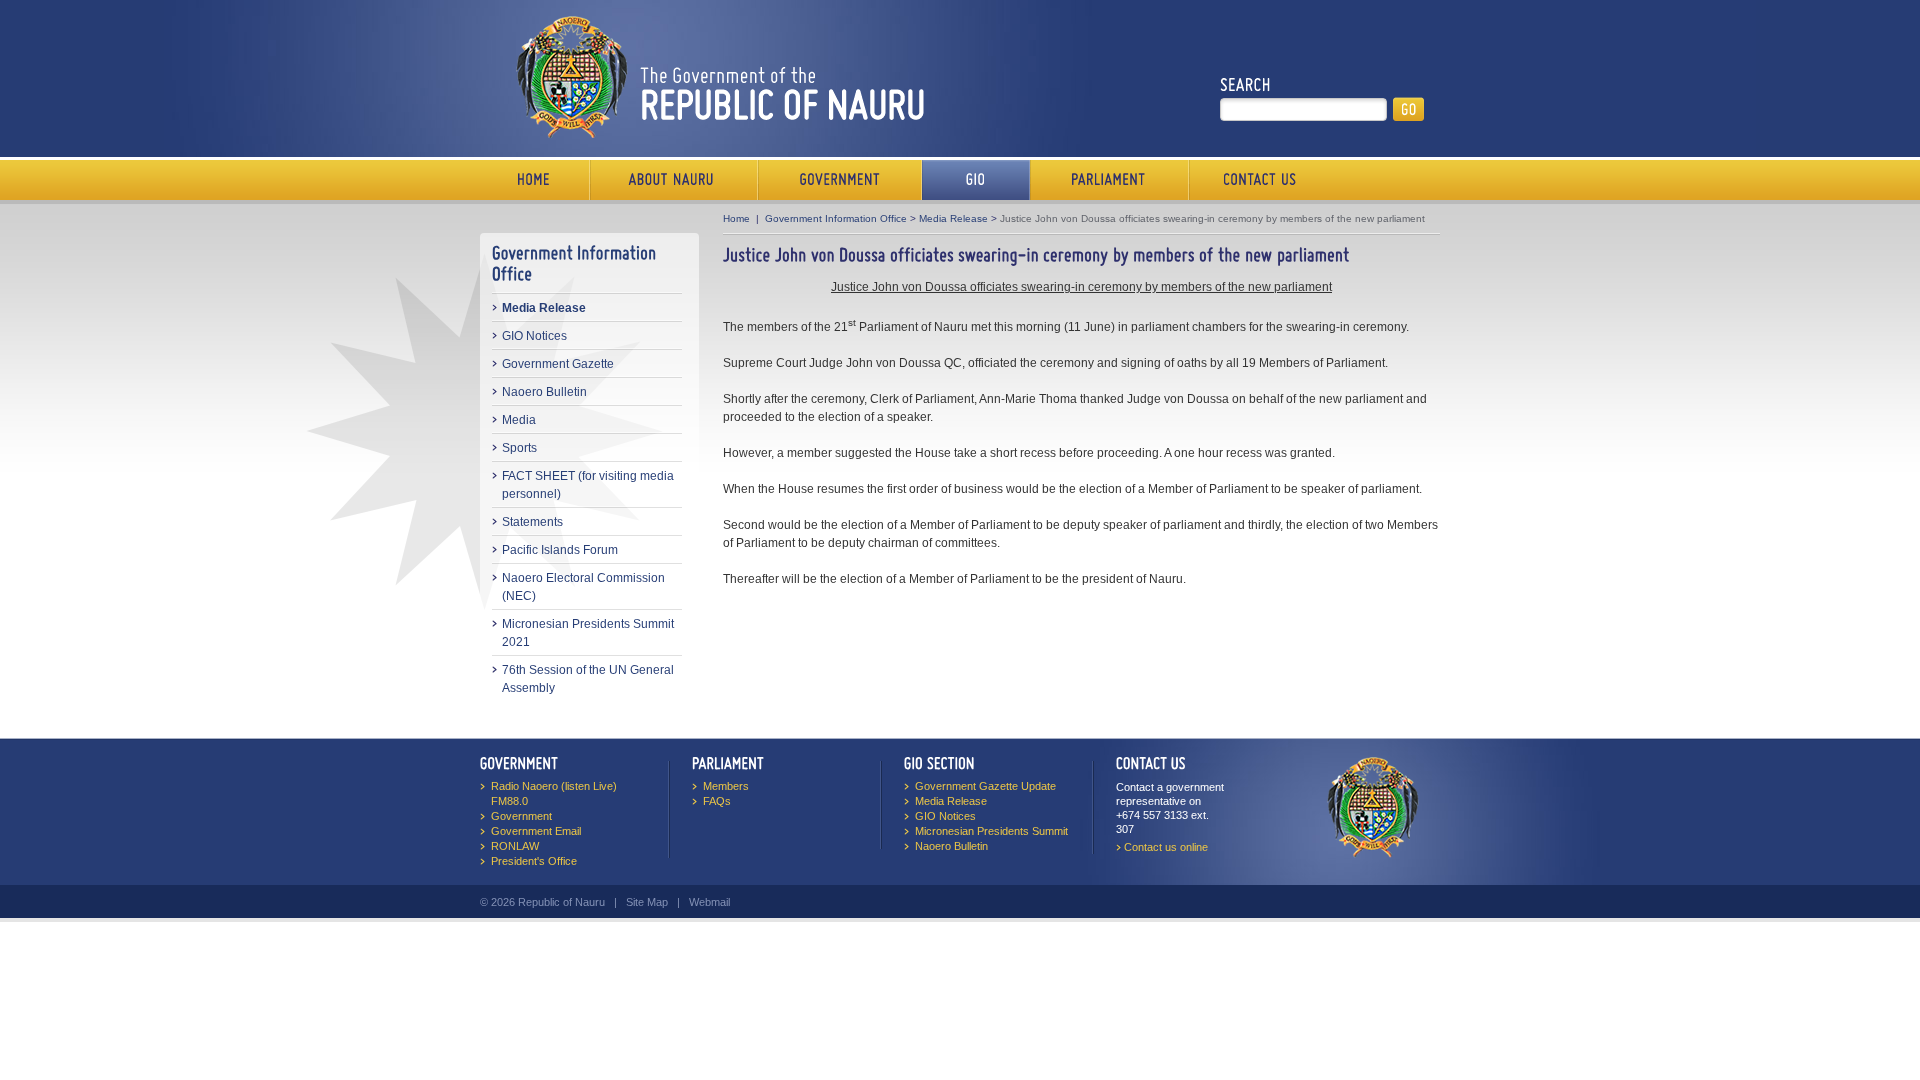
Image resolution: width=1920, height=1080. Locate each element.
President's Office (534, 861)
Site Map (647, 902)
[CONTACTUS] (1151, 764)
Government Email (536, 831)
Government (840, 180)
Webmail (709, 902)
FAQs (717, 801)
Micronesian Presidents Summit (991, 831)
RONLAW (515, 846)
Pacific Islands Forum (560, 550)
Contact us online (1166, 847)
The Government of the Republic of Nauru (716, 76)
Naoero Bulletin (544, 392)
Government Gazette (558, 364)
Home (535, 180)
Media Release (544, 308)
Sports (519, 448)
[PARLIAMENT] (728, 764)
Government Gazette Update (985, 786)
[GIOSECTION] (939, 764)
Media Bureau (976, 180)
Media (519, 420)
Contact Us (1255, 180)
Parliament (1109, 180)
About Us (674, 180)
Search (1245, 85)
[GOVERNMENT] (519, 764)
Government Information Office (836, 218)
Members (726, 786)
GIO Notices (534, 336)
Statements (532, 522)
